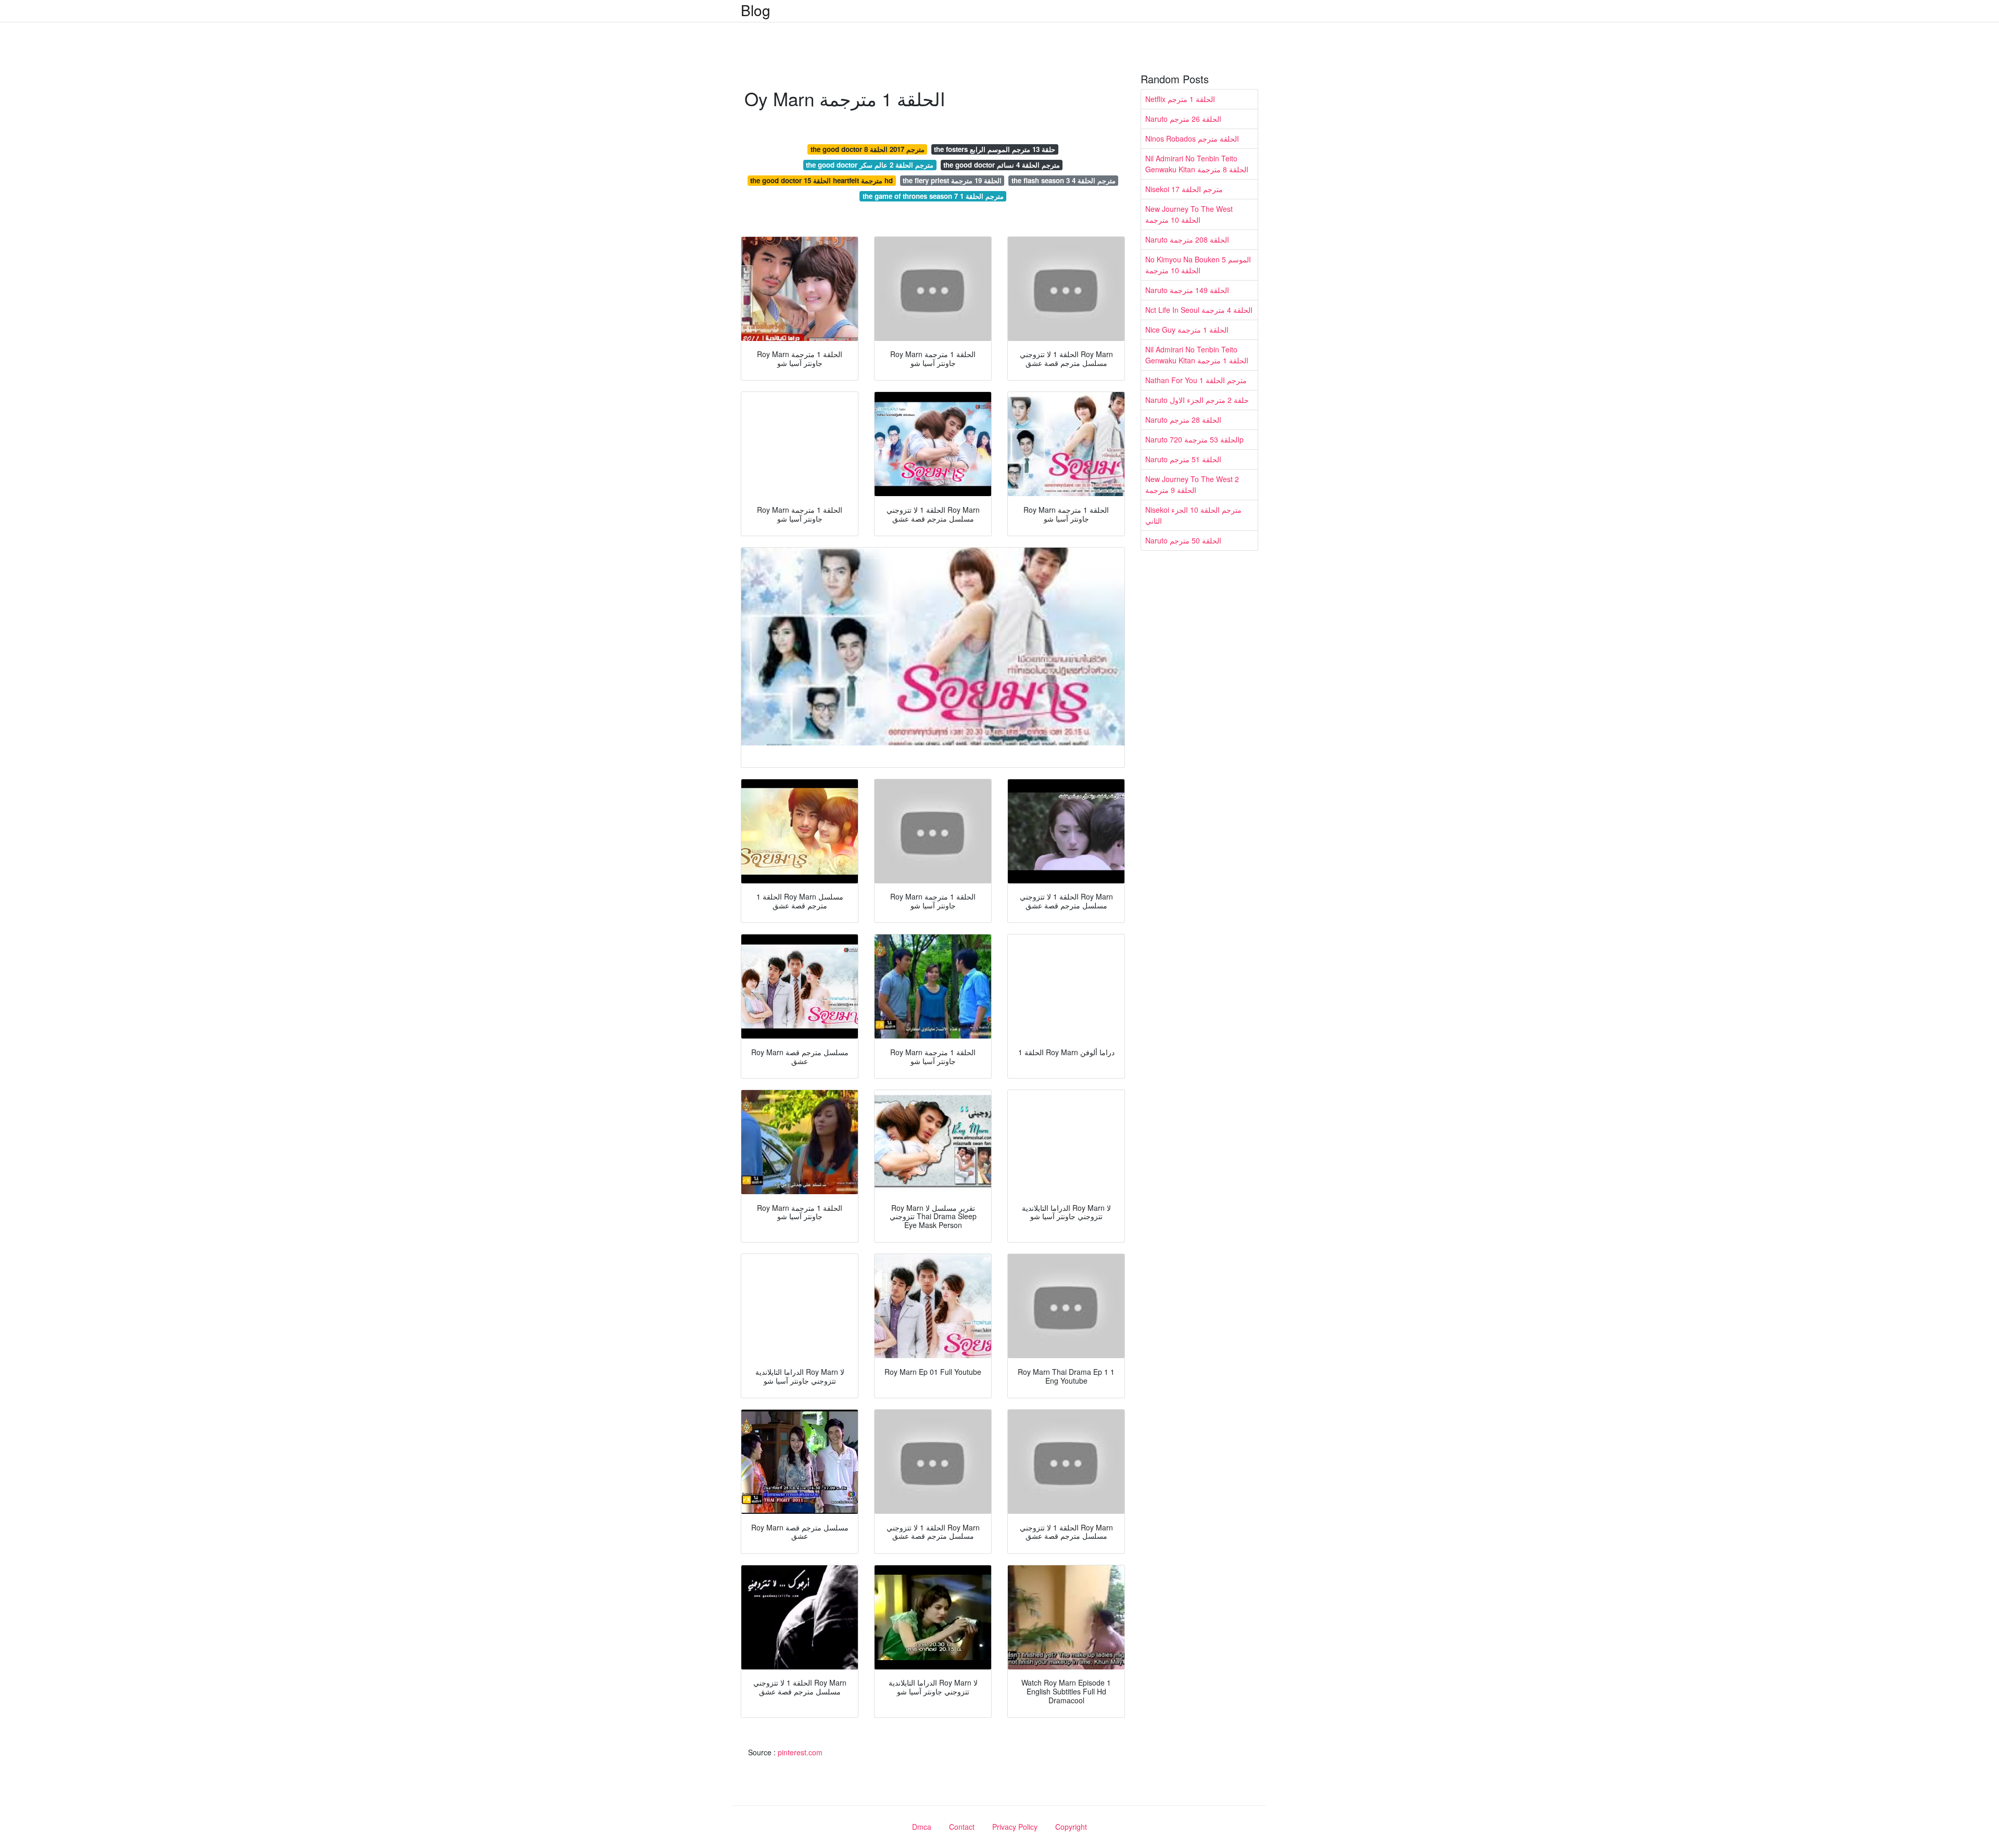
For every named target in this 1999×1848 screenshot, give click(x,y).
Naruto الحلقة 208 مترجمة (1187, 239)
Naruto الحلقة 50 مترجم (1183, 540)
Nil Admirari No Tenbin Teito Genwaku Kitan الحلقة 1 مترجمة (1197, 355)
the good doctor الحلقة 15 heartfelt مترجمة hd (821, 180)
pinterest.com (800, 1752)
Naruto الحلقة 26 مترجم (1183, 119)
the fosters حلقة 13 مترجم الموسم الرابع (995, 149)
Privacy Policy (1015, 1827)
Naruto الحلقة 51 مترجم (1183, 459)
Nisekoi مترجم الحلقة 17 (1184, 189)
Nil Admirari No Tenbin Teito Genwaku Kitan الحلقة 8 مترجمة (1197, 164)
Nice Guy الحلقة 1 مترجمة (1187, 330)
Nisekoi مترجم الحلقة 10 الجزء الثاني (1193, 515)
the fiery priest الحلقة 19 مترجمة (952, 180)
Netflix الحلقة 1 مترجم (1180, 99)
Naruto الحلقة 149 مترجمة (1187, 290)
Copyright (1071, 1827)
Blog (756, 10)
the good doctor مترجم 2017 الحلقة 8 (868, 149)
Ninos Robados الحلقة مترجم (1192, 138)
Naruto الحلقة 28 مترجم (1183, 420)
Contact (962, 1827)
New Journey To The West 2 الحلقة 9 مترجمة (1192, 484)
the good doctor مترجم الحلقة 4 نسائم (1002, 165)
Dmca (922, 1827)
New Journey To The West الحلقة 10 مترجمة (1189, 214)
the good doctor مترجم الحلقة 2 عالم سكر (870, 165)
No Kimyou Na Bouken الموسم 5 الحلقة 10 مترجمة (1198, 265)
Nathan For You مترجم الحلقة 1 (1196, 380)
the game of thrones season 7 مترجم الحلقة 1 (933, 196)
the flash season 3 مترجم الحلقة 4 (1064, 180)
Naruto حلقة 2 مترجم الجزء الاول (1197, 400)
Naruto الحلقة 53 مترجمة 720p (1194, 439)
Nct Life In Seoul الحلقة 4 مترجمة (1199, 310)
